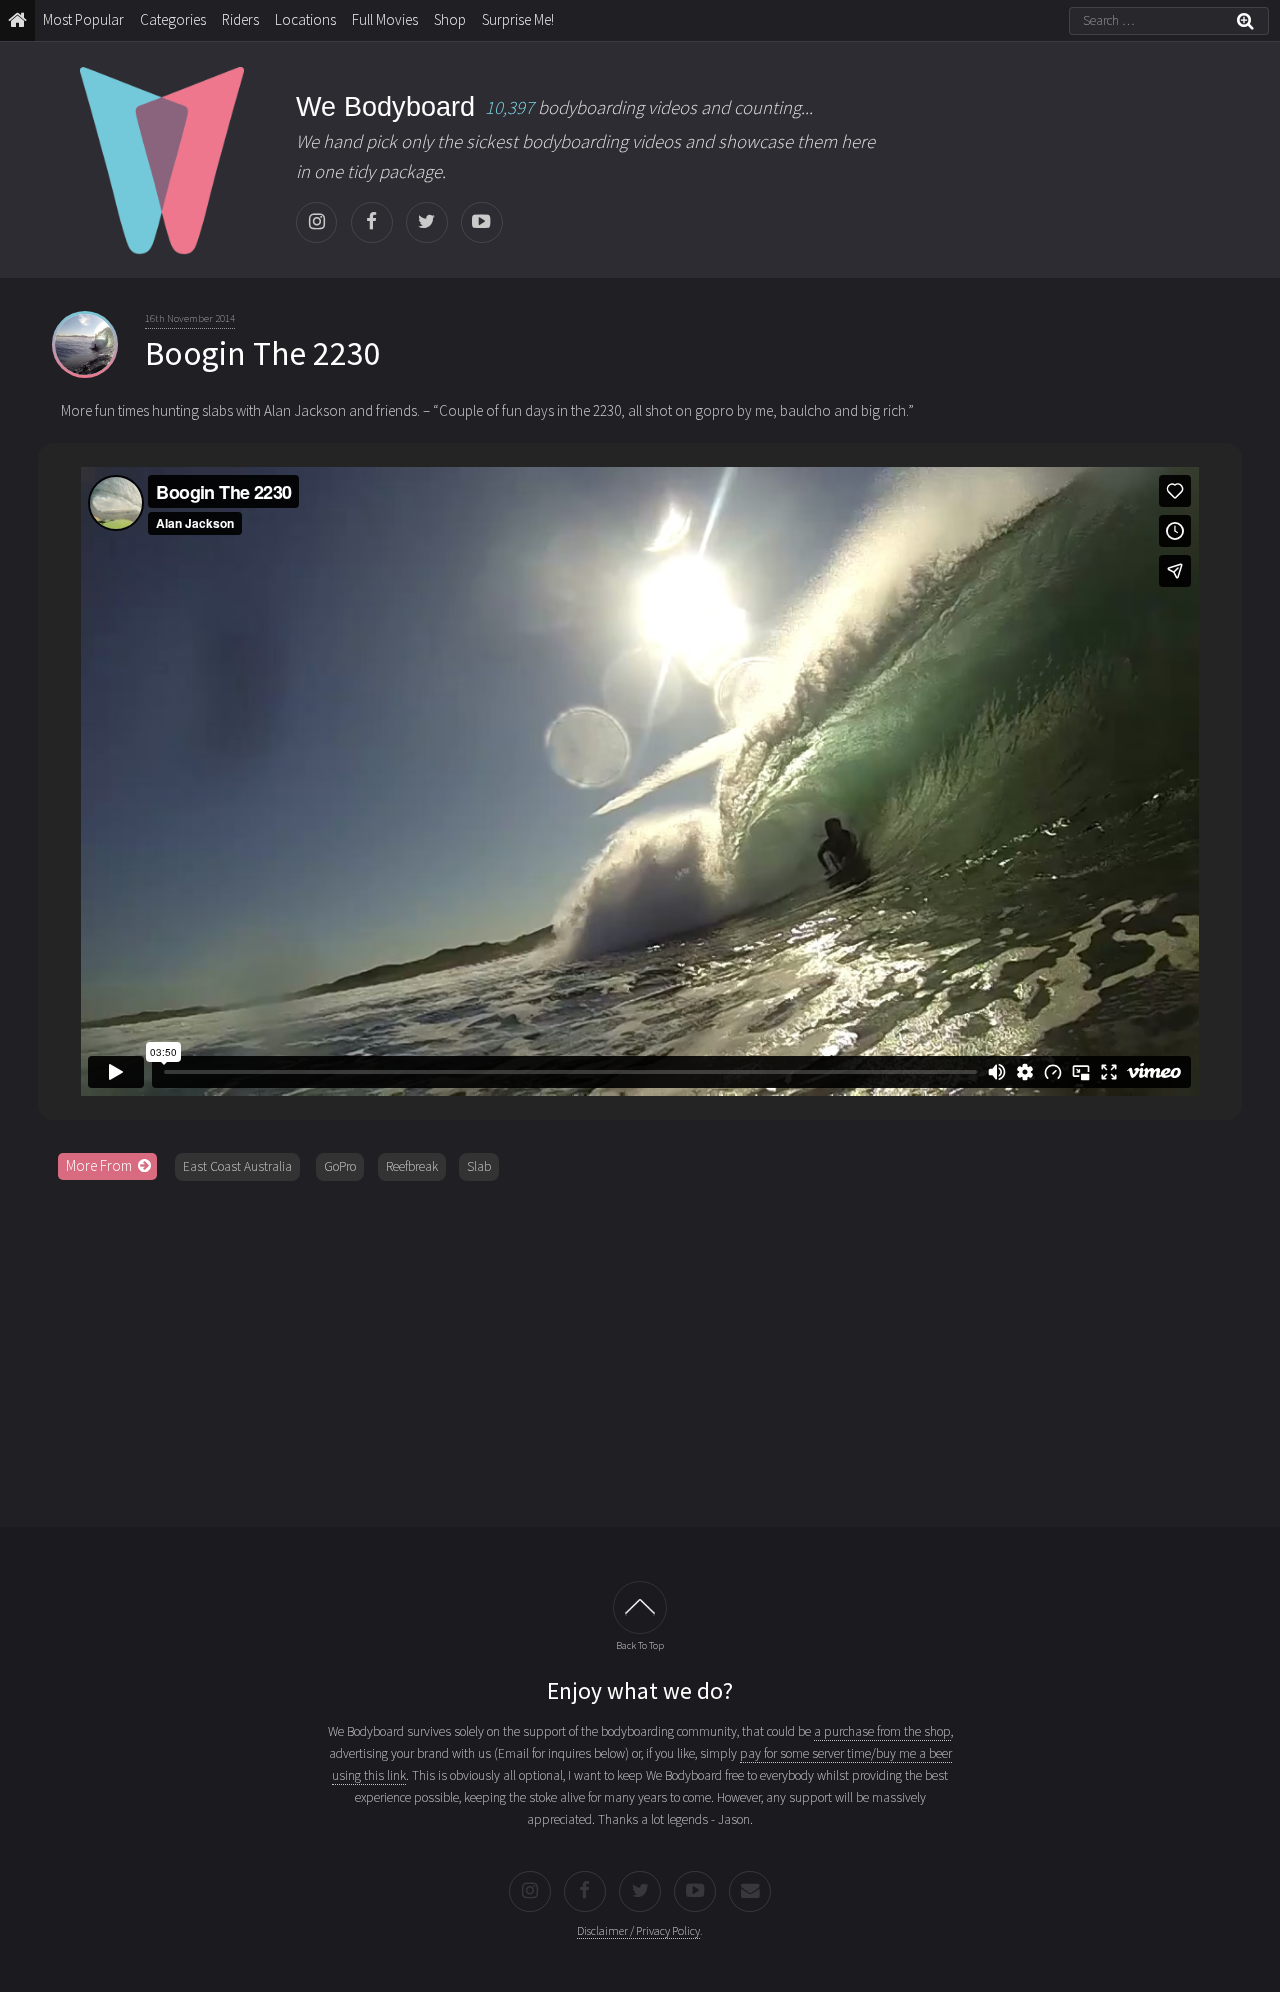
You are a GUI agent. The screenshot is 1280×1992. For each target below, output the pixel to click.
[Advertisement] (640, 1347)
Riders (240, 19)
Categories (173, 19)
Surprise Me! (518, 19)
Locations (305, 19)
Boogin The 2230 (263, 353)
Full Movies (385, 19)
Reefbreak (412, 1166)
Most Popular (83, 19)
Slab (479, 1166)
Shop (450, 19)
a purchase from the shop (882, 1731)
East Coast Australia (237, 1166)
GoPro (340, 1166)
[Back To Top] (639, 1607)
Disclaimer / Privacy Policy (638, 1930)
